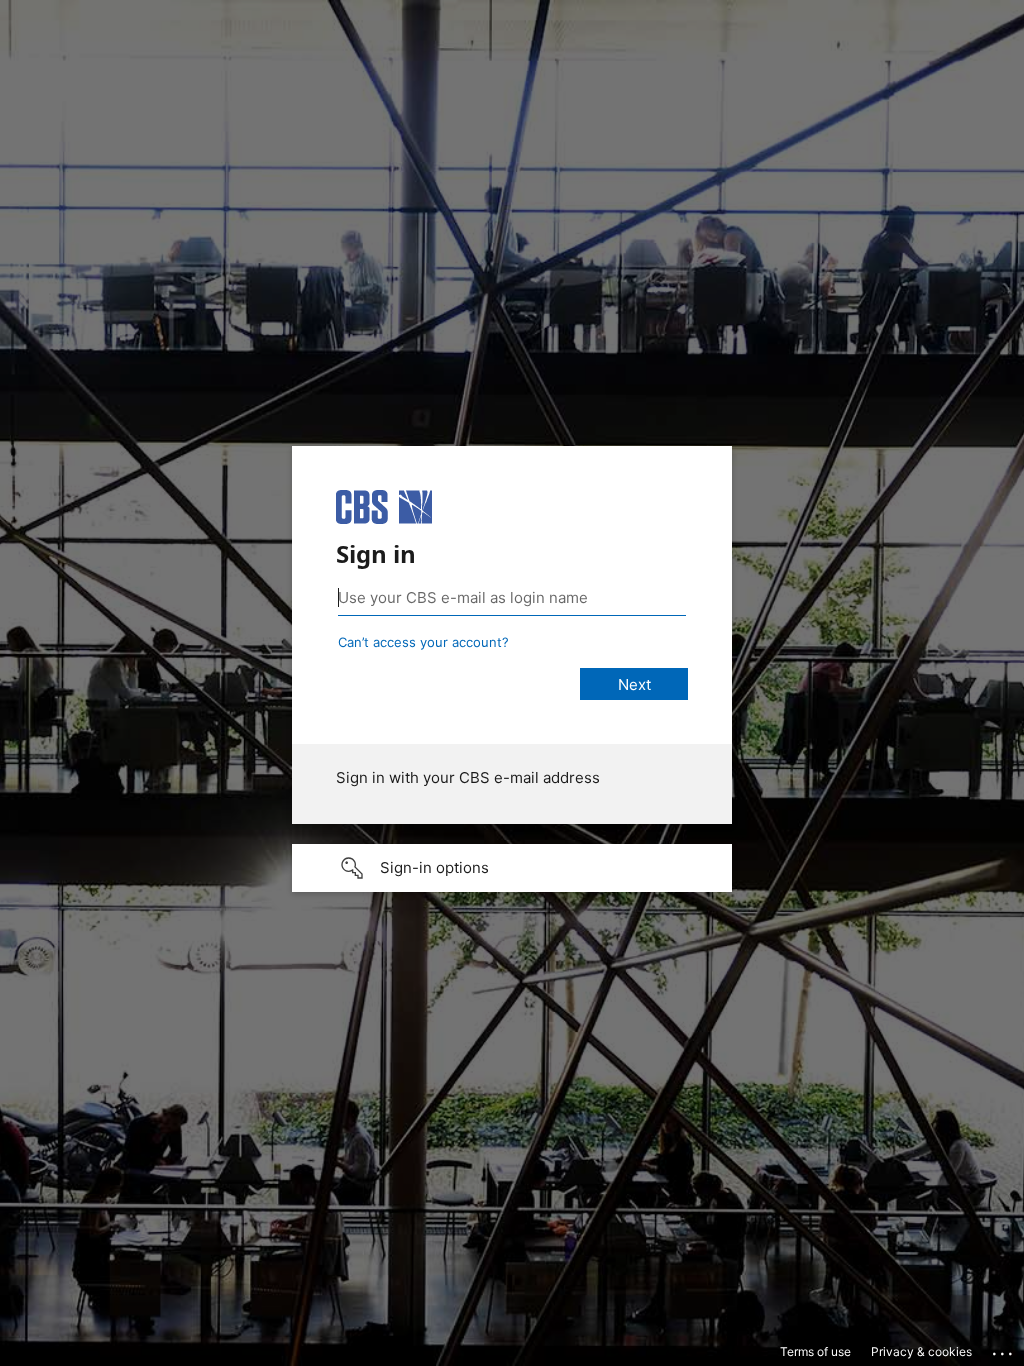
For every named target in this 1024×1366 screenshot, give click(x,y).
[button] (512, 868)
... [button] (1004, 1349)
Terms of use (815, 1351)
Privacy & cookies (921, 1351)
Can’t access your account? (423, 642)
